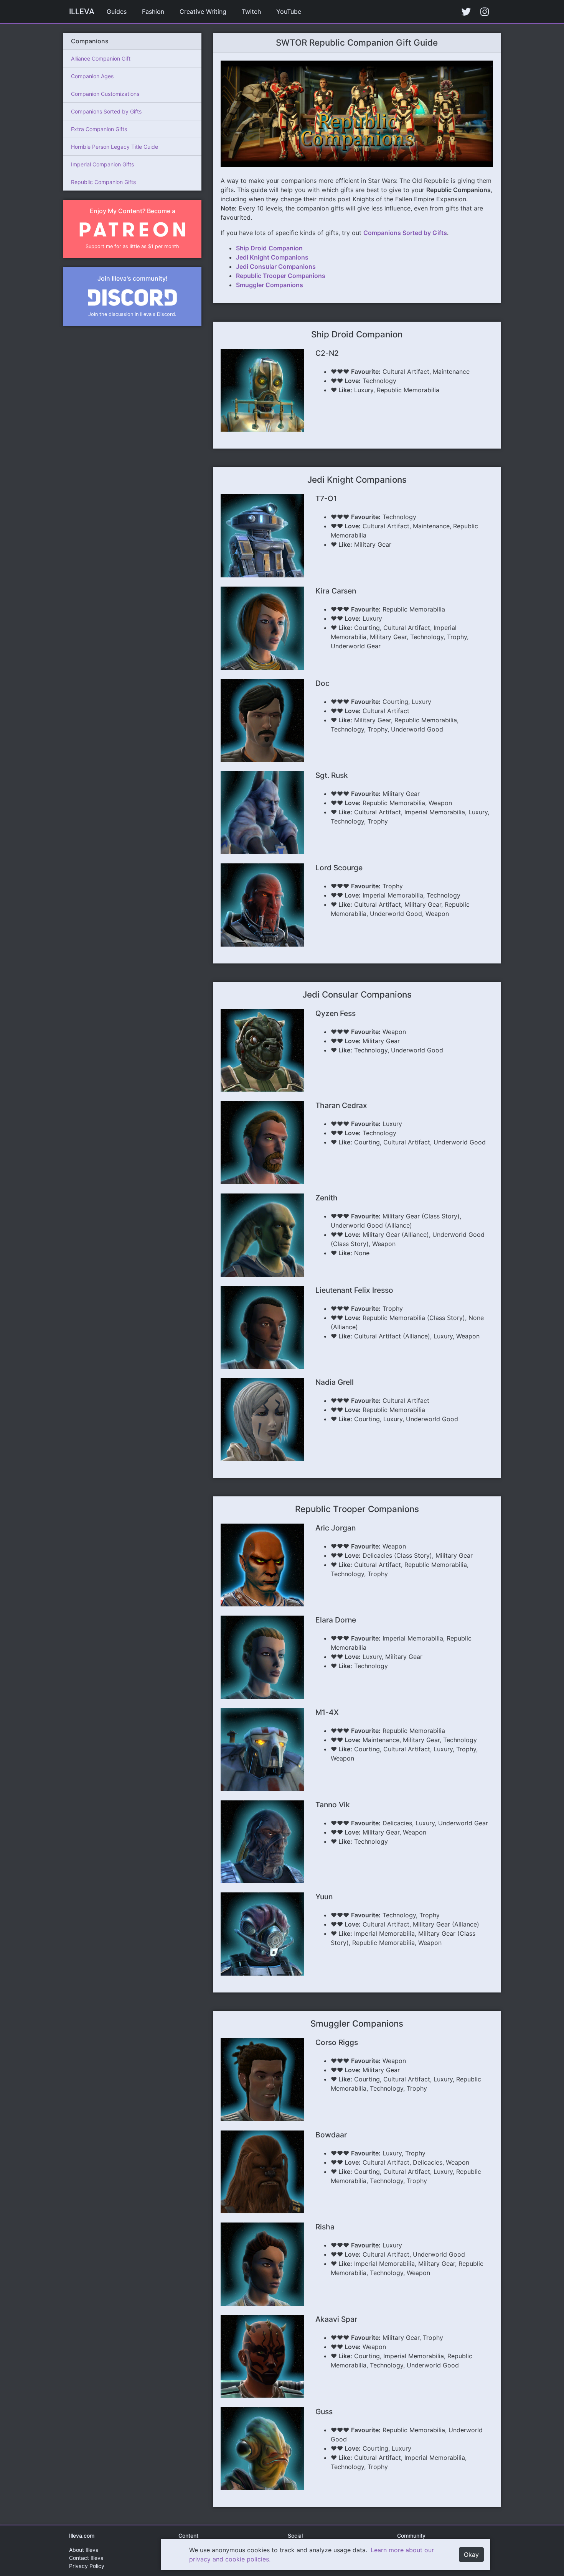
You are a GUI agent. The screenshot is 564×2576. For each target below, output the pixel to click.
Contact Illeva (86, 2558)
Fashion (153, 12)
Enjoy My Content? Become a (133, 211)
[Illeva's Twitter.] (466, 12)
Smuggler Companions (270, 285)
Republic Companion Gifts (103, 182)
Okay (471, 2555)
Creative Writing (203, 12)
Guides (117, 12)
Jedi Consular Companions (276, 266)
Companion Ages (92, 76)
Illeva (82, 12)
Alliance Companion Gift (101, 58)
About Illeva (84, 2550)
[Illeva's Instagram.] (485, 12)
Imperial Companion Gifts (102, 164)
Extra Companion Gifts (99, 129)
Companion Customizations (105, 94)
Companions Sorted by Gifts (106, 111)
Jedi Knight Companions (272, 257)
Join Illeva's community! (133, 278)
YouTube (289, 12)
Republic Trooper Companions (281, 276)
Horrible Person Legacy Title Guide (115, 147)
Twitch (251, 12)
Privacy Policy (87, 2566)
